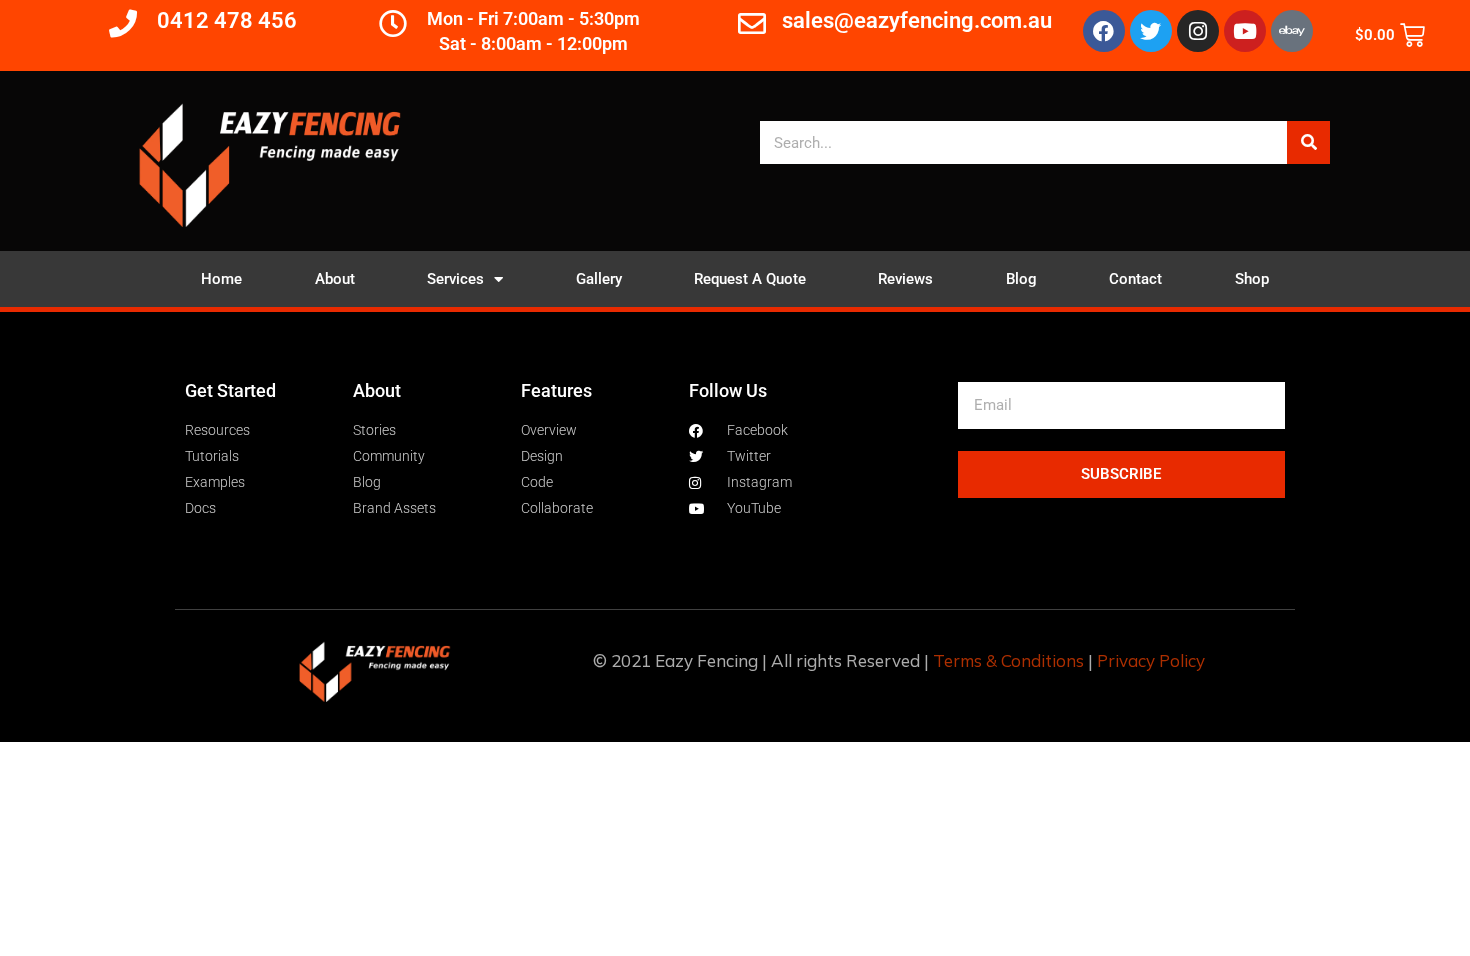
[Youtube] (1245, 31)
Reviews (905, 279)
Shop (1252, 279)
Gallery (599, 279)
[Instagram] (1198, 31)
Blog (1021, 279)
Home (221, 279)
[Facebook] (1104, 31)
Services (455, 279)
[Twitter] (1151, 31)
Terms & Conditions (1008, 660)
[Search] (1308, 142)
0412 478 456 (227, 20)
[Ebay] (1292, 31)
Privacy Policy (1151, 660)
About (335, 279)
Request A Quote (750, 279)
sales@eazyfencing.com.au (917, 20)
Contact (1135, 279)
